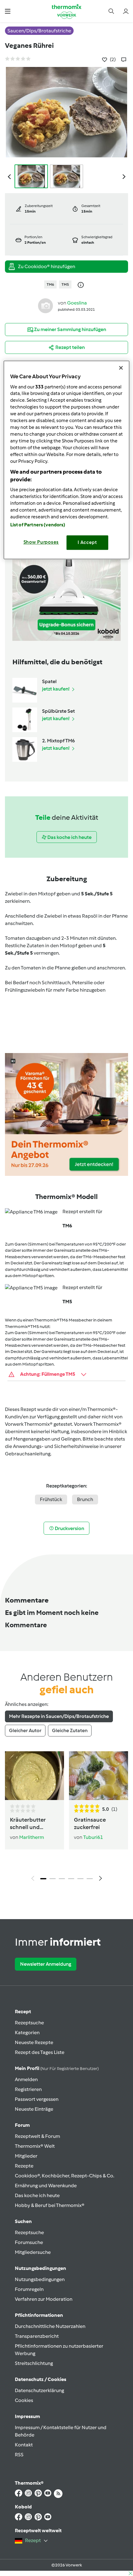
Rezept (23, 2012)
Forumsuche (29, 2242)
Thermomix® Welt (35, 2146)
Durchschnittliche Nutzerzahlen (50, 2326)
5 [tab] (80, 1879)
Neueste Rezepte (34, 2042)
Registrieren (28, 2089)
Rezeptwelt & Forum (37, 2136)
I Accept (87, 542)
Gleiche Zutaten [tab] (70, 1730)
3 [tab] (62, 1879)
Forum (22, 2125)
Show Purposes (41, 542)
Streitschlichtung (34, 2363)
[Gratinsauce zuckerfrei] (99, 1776)
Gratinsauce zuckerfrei (90, 1823)
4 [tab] (71, 1879)
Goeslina (77, 303)
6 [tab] (90, 1879)
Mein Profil (57, 2068)
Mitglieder (26, 2156)
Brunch (85, 1499)
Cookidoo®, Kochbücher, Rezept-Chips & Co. (64, 2176)
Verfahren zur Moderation (44, 2299)
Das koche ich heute (37, 2195)
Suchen (23, 2221)
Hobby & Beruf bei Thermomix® (50, 2205)
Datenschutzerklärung (39, 2390)
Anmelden (26, 2079)
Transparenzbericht (37, 2336)
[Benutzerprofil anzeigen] (45, 305)
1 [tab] (43, 1879)
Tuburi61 (93, 1837)
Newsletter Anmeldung (46, 1964)
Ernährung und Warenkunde (46, 2186)
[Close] (121, 368)
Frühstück (51, 1499)
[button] (8, 11)
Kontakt (24, 2445)
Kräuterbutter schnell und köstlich (28, 1824)
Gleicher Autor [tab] (25, 1730)
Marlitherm (32, 1837)
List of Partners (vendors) (38, 525)
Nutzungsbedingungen (40, 2279)
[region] (67, 460)
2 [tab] (53, 1879)
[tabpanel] (66, 1818)
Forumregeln (29, 2289)
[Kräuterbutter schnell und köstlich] (34, 1776)
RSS (19, 2455)
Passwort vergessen (37, 2099)
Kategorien (27, 2033)
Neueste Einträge (34, 2109)
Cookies (24, 2400)
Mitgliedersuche (33, 2252)
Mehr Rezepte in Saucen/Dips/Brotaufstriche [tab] (59, 1716)
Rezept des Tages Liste (40, 2052)
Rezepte (24, 2166)
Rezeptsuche (29, 2023)
